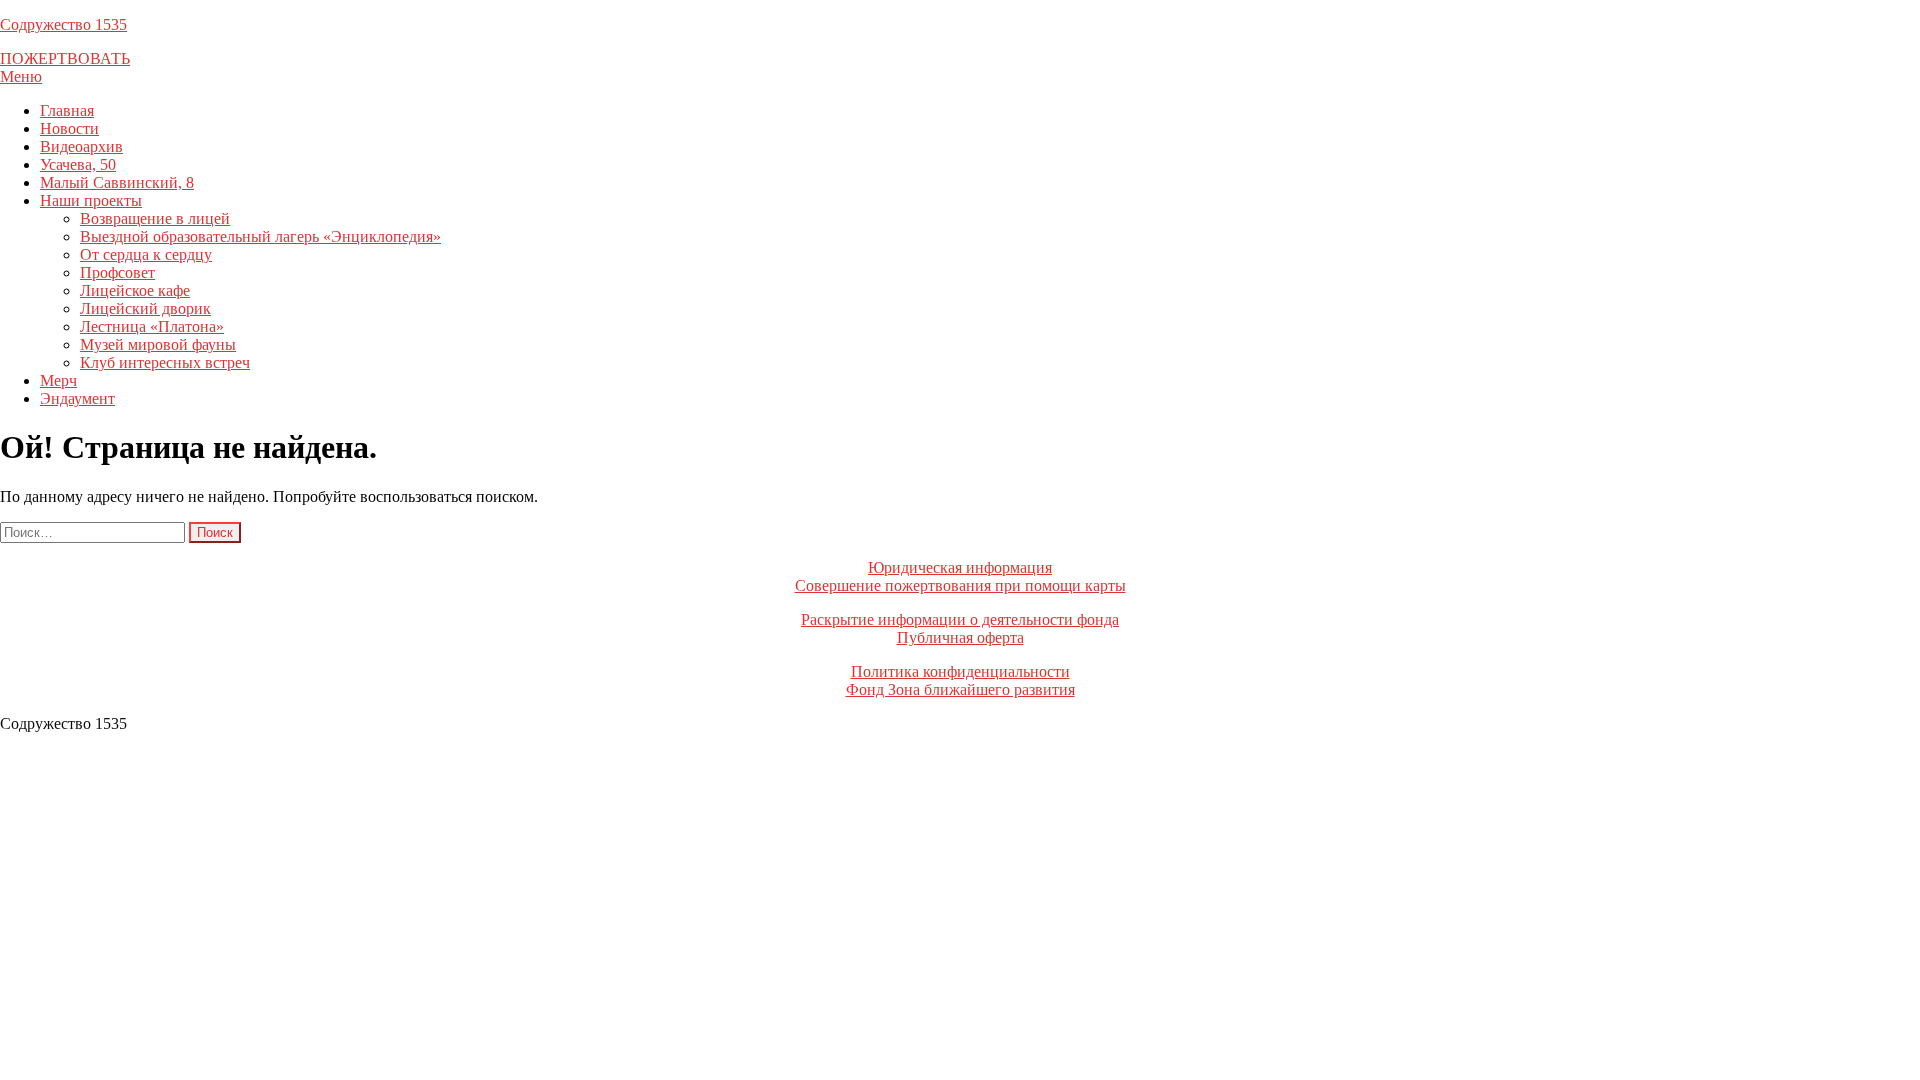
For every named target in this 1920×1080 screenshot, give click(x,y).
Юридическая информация (960, 567)
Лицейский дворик (145, 308)
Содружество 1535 (63, 24)
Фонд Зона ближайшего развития (960, 689)
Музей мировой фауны (158, 344)
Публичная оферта (960, 637)
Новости (69, 128)
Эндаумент (77, 398)
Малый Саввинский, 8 (117, 182)
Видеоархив (81, 146)
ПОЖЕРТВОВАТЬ (65, 58)
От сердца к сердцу (146, 254)
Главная (67, 110)
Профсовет (117, 272)
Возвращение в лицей (155, 218)
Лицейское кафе (135, 290)
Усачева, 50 (78, 164)
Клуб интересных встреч (165, 362)
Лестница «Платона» (152, 326)
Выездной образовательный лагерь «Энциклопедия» (260, 236)
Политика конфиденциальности (960, 671)
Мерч (58, 380)
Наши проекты (91, 200)
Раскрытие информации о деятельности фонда (960, 619)
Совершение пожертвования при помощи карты (960, 585)
